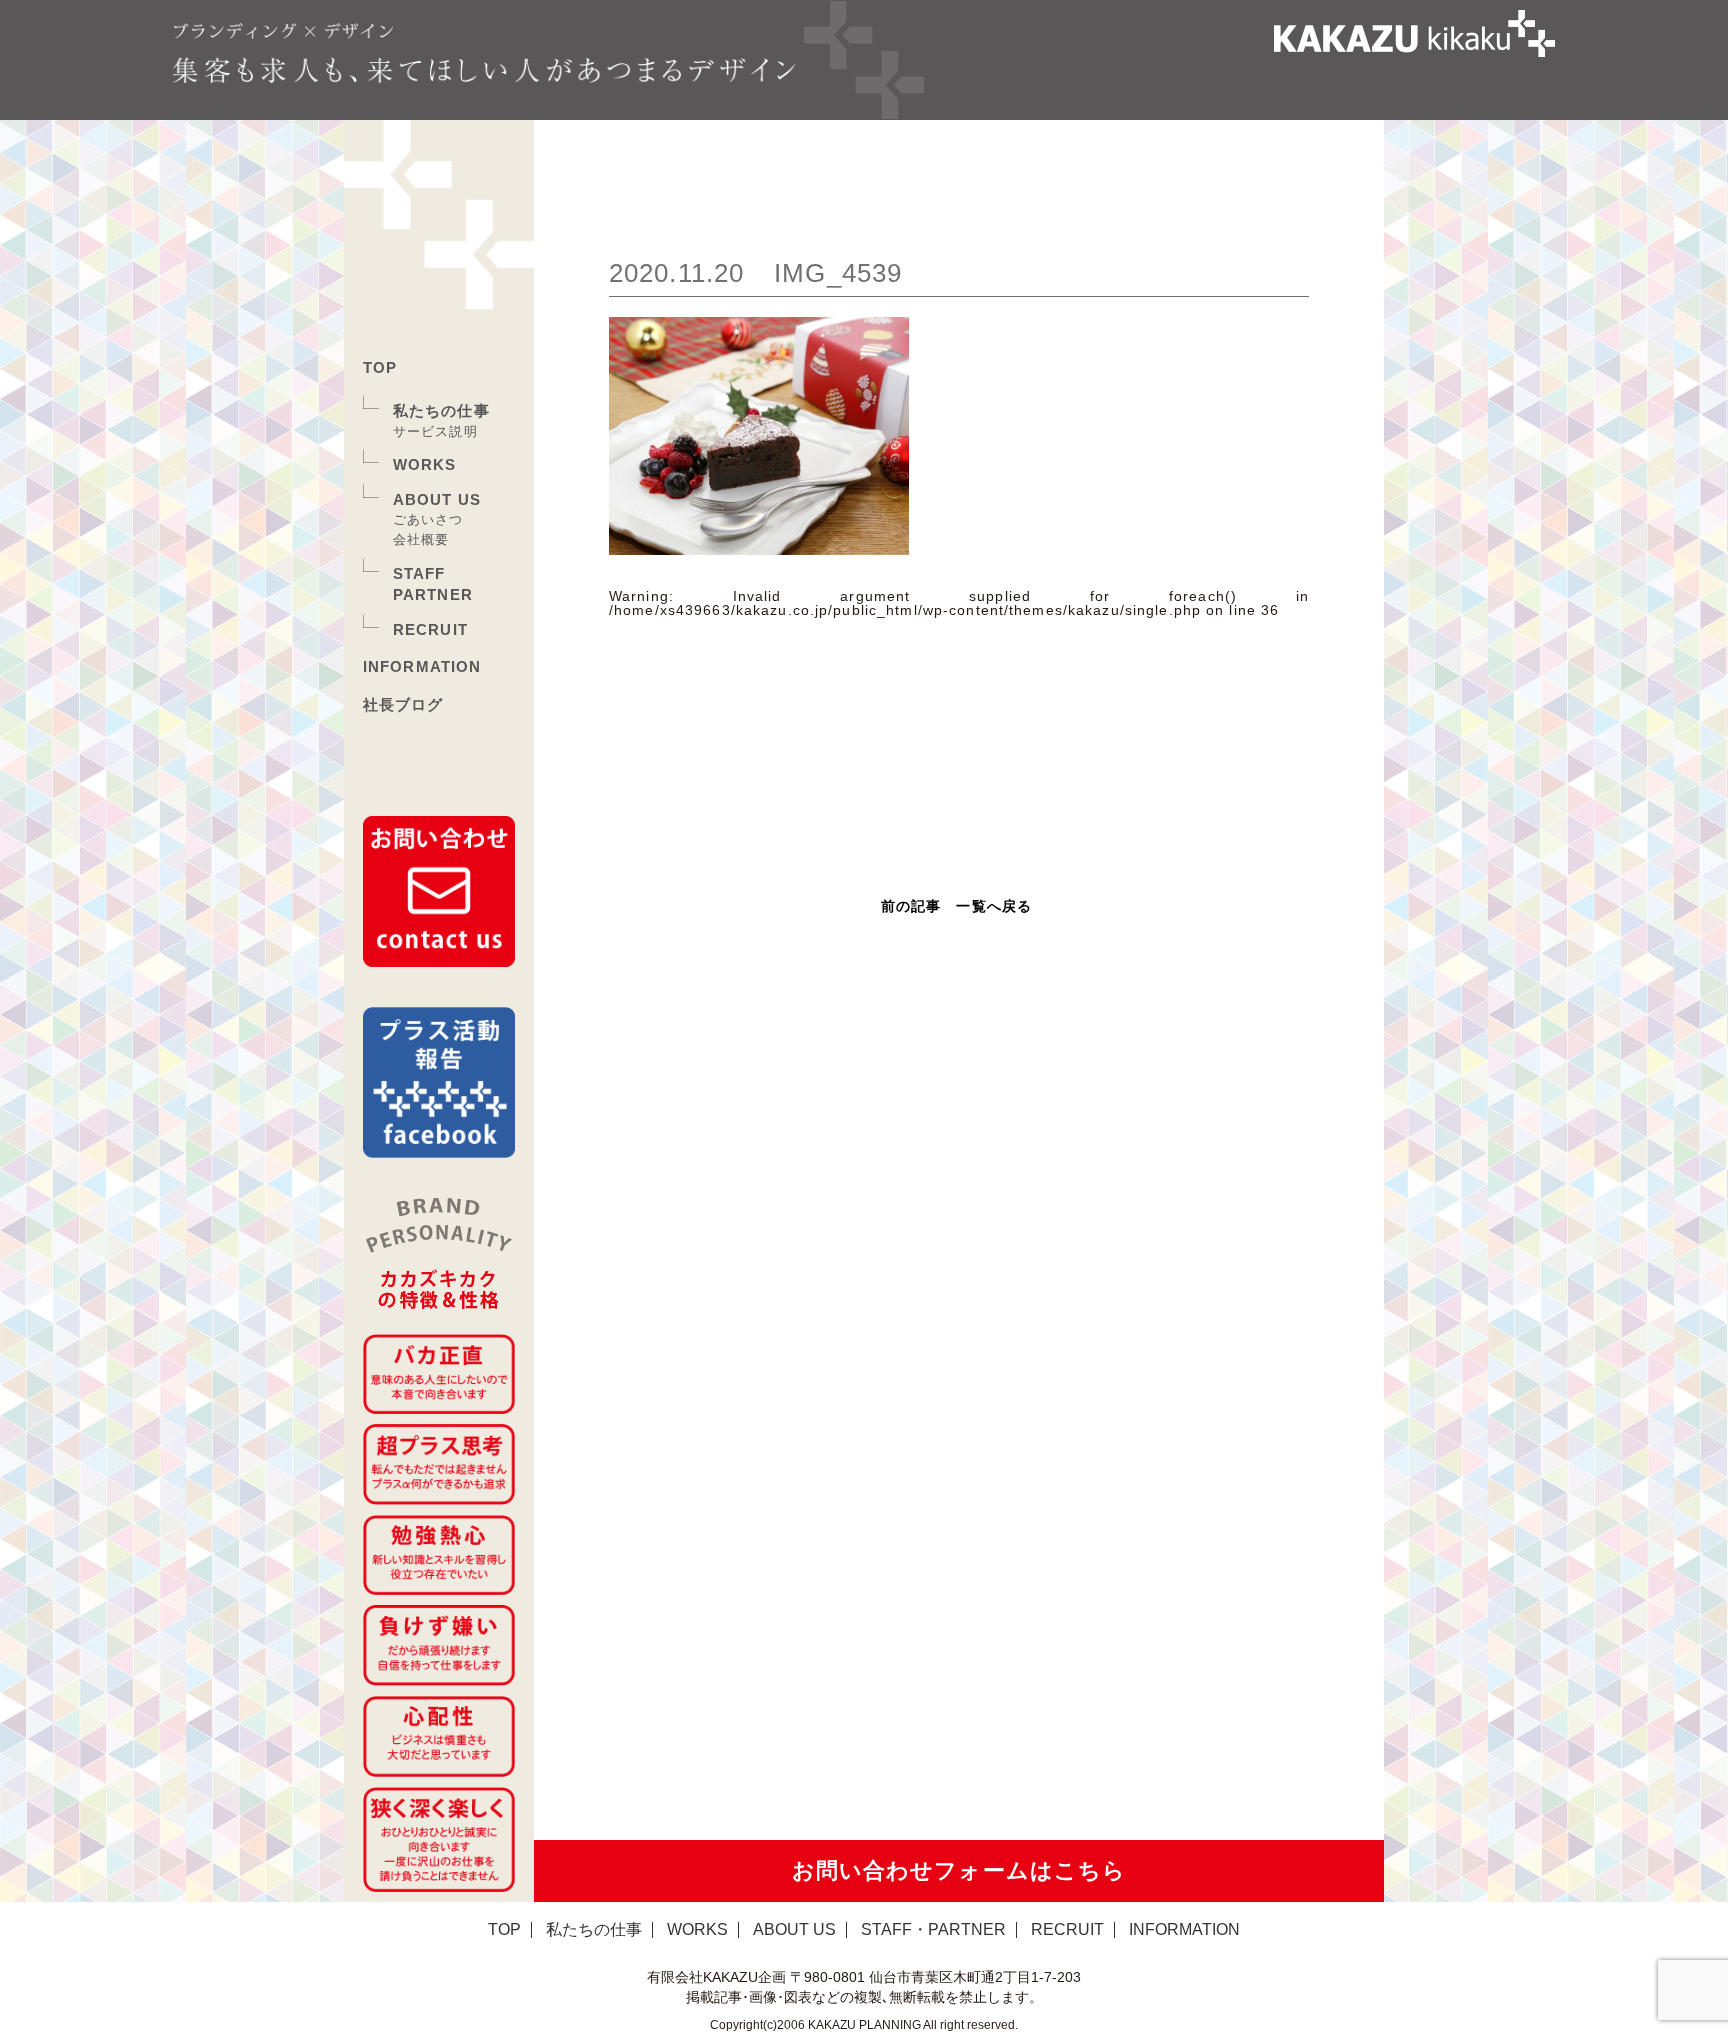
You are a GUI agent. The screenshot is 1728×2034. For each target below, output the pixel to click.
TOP (380, 367)
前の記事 (911, 906)
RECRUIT (430, 629)
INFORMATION (422, 666)
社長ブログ (403, 704)
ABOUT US (437, 499)
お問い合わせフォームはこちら (959, 1870)
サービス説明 (435, 431)
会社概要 (421, 539)
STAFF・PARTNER (933, 1929)
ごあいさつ (428, 519)
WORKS (425, 464)
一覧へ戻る (994, 906)
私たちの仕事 (441, 410)
